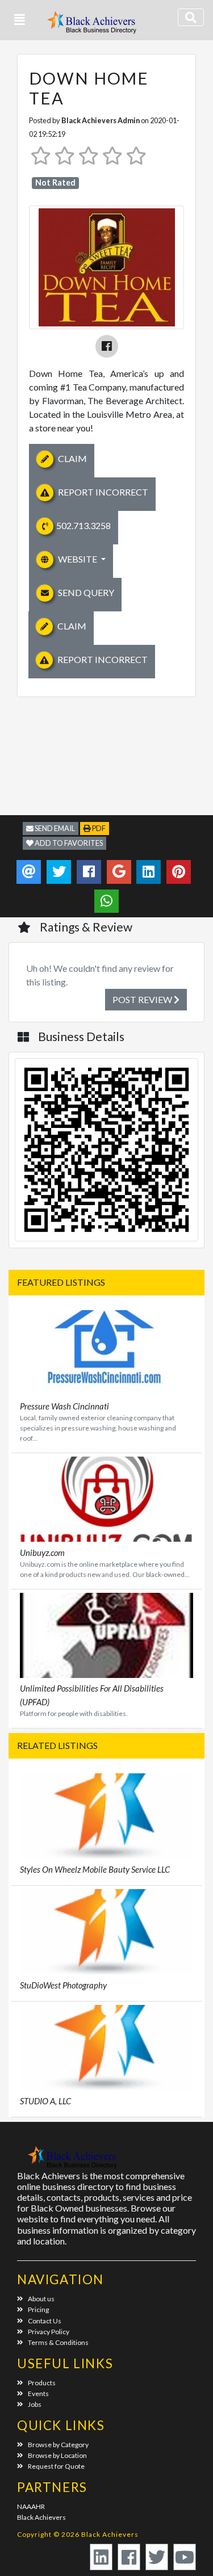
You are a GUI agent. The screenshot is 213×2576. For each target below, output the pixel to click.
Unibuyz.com (42, 1553)
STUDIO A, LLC (45, 2101)
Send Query (85, 592)
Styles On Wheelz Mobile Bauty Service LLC (95, 1869)
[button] (20, 20)
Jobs (35, 2404)
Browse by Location (57, 2455)
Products (42, 2383)
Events (38, 2394)
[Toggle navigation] (191, 17)
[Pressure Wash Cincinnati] (106, 1351)
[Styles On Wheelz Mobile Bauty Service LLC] (106, 1814)
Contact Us (45, 2321)
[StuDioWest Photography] (106, 1930)
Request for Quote (56, 2466)
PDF (98, 828)
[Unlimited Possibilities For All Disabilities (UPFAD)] (106, 1634)
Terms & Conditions (58, 2342)
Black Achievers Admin (101, 120)
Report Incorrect (102, 492)
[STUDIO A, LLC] (106, 2046)
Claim (72, 458)
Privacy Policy (49, 2332)
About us (41, 2299)
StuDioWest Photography (63, 1985)
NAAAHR (31, 2506)
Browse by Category (58, 2445)
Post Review (143, 999)
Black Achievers (41, 2517)
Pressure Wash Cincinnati (64, 1406)
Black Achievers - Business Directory (93, 26)
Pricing (38, 2309)
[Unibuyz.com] (106, 1498)
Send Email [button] (54, 828)
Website (78, 559)
